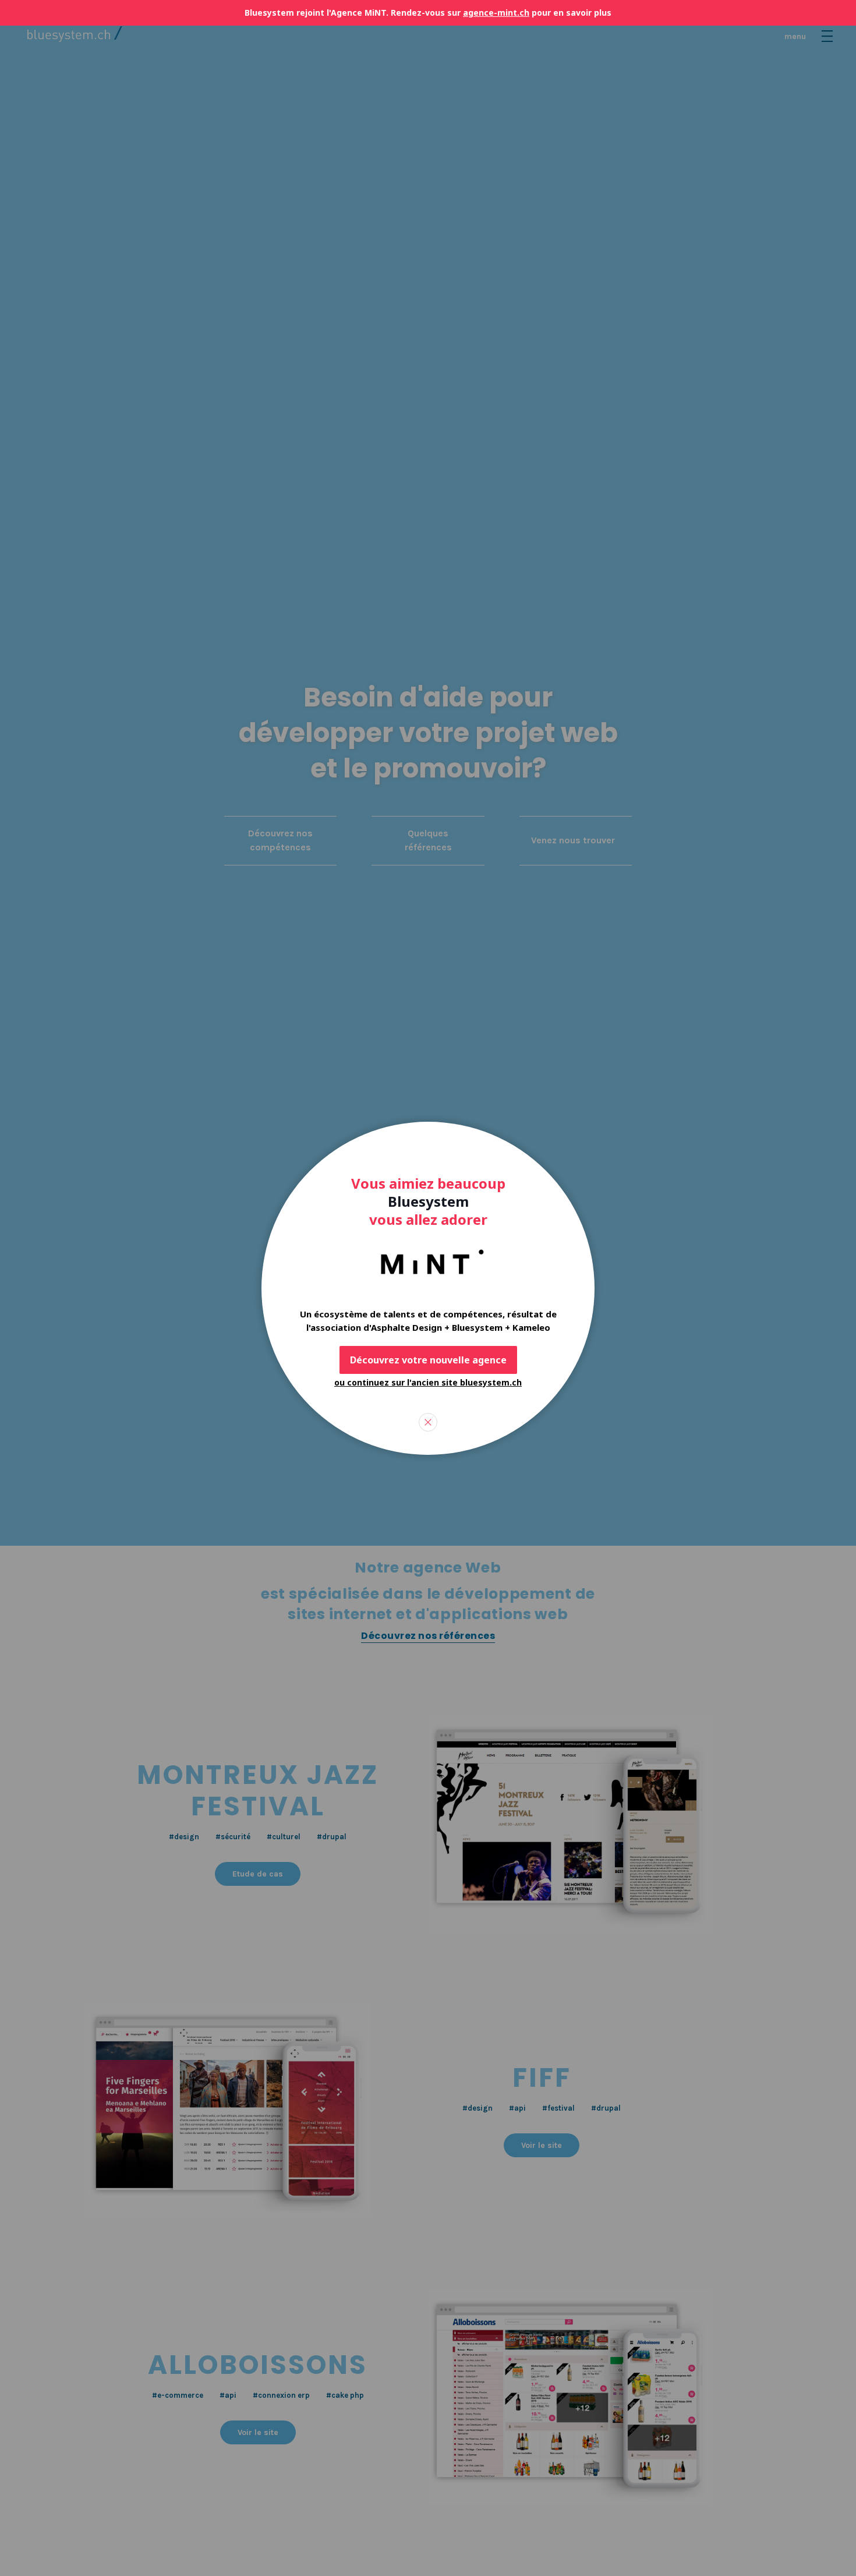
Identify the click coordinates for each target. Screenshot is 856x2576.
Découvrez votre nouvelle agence (428, 1360)
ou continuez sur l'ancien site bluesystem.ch (428, 1382)
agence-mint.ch (496, 13)
